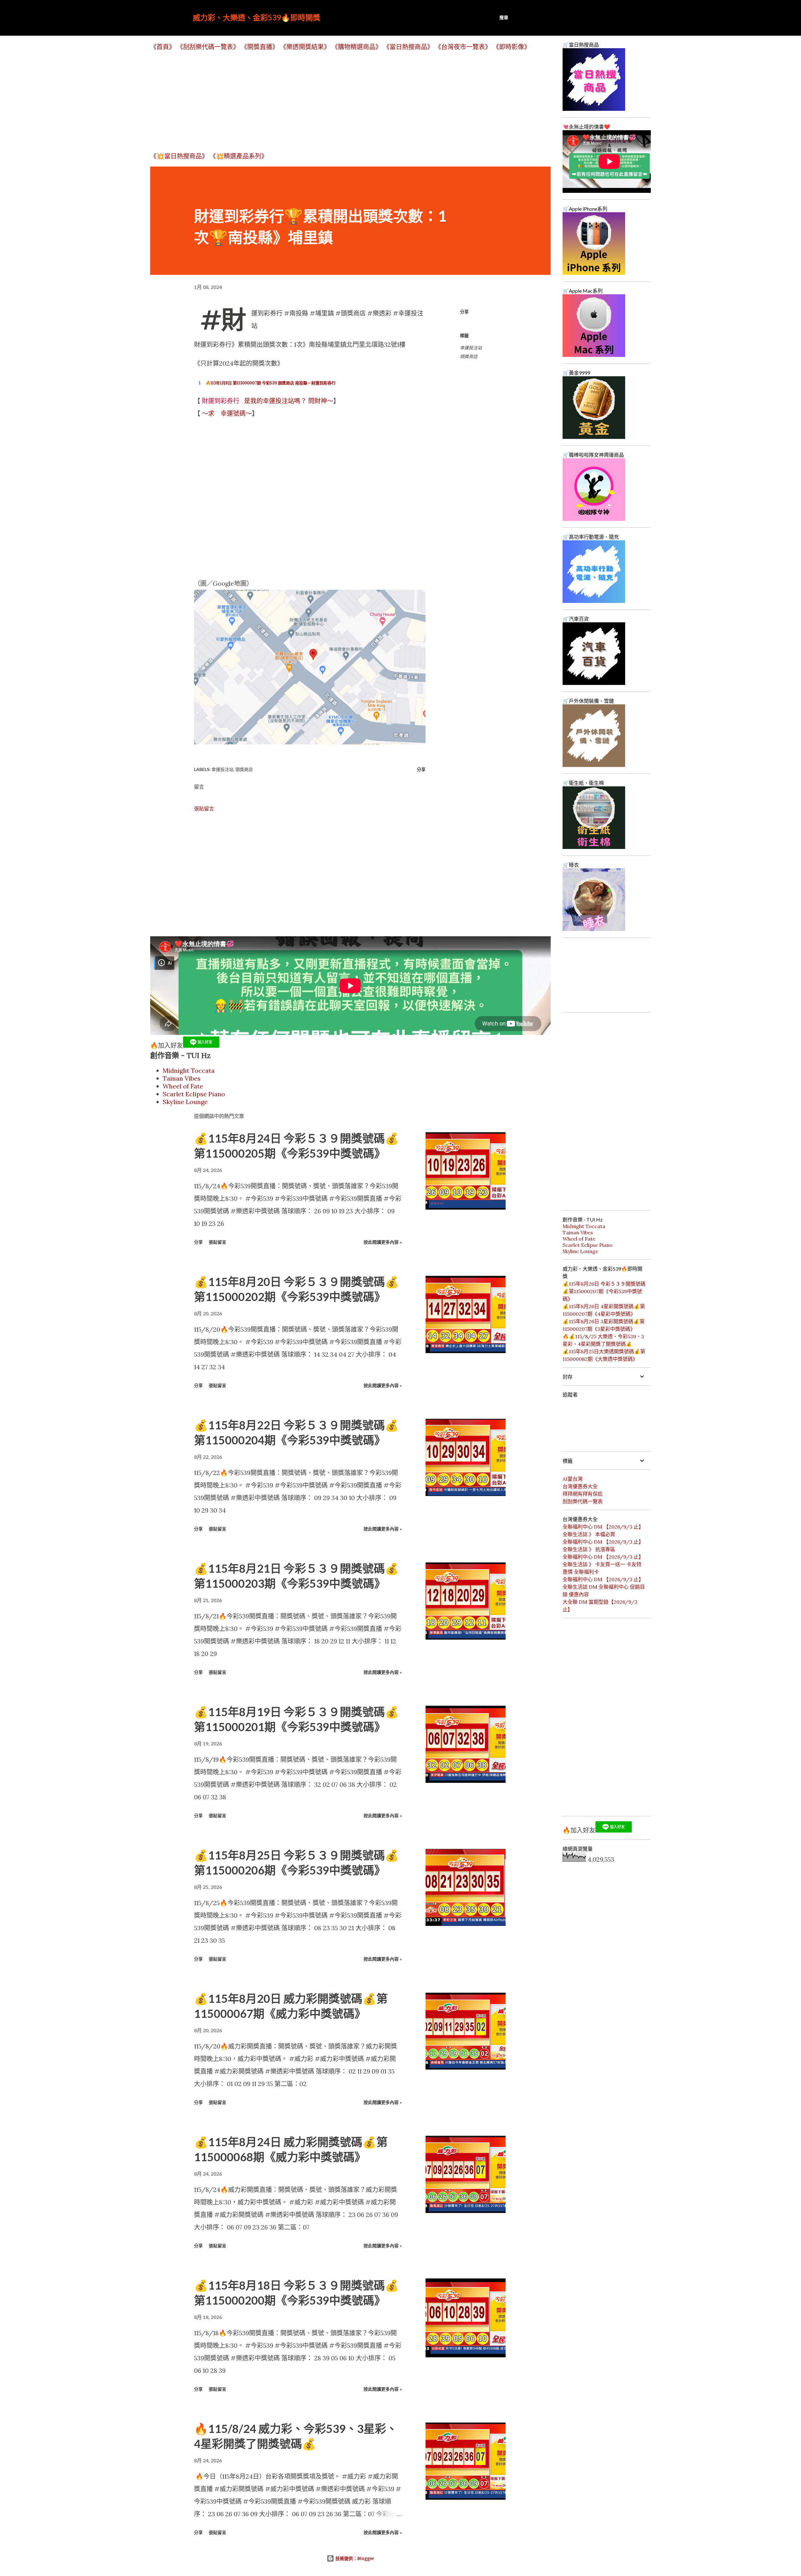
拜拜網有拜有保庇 (583, 1494)
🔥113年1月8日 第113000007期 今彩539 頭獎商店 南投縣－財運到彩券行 (271, 383)
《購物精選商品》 (357, 47)
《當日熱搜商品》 (408, 47)
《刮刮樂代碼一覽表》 (208, 47)
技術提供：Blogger (354, 2558)
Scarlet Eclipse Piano (194, 1094)
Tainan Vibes (182, 1078)
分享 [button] (464, 312)
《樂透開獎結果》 (305, 47)
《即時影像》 (512, 47)
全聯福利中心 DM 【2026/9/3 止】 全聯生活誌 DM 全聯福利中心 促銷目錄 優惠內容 (604, 1587)
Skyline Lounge (185, 1102)
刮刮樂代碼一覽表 (583, 1501)
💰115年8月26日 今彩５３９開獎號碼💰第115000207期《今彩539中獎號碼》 (604, 1291)
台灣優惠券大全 (580, 1486)
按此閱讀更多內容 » (383, 1242)
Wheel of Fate (183, 1086)
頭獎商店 (469, 356)
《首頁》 (163, 47)
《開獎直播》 (260, 47)
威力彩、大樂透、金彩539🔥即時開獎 (257, 17)
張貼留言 (204, 809)
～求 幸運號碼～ (227, 413)
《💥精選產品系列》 (239, 156)
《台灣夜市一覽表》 (463, 47)
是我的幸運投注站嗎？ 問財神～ (268, 401)
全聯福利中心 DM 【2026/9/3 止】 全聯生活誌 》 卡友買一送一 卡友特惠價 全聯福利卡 (603, 1564)
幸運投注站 (471, 348)
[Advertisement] (338, 101)
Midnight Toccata (189, 1070)
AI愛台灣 (573, 1479)
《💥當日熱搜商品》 (179, 156)
